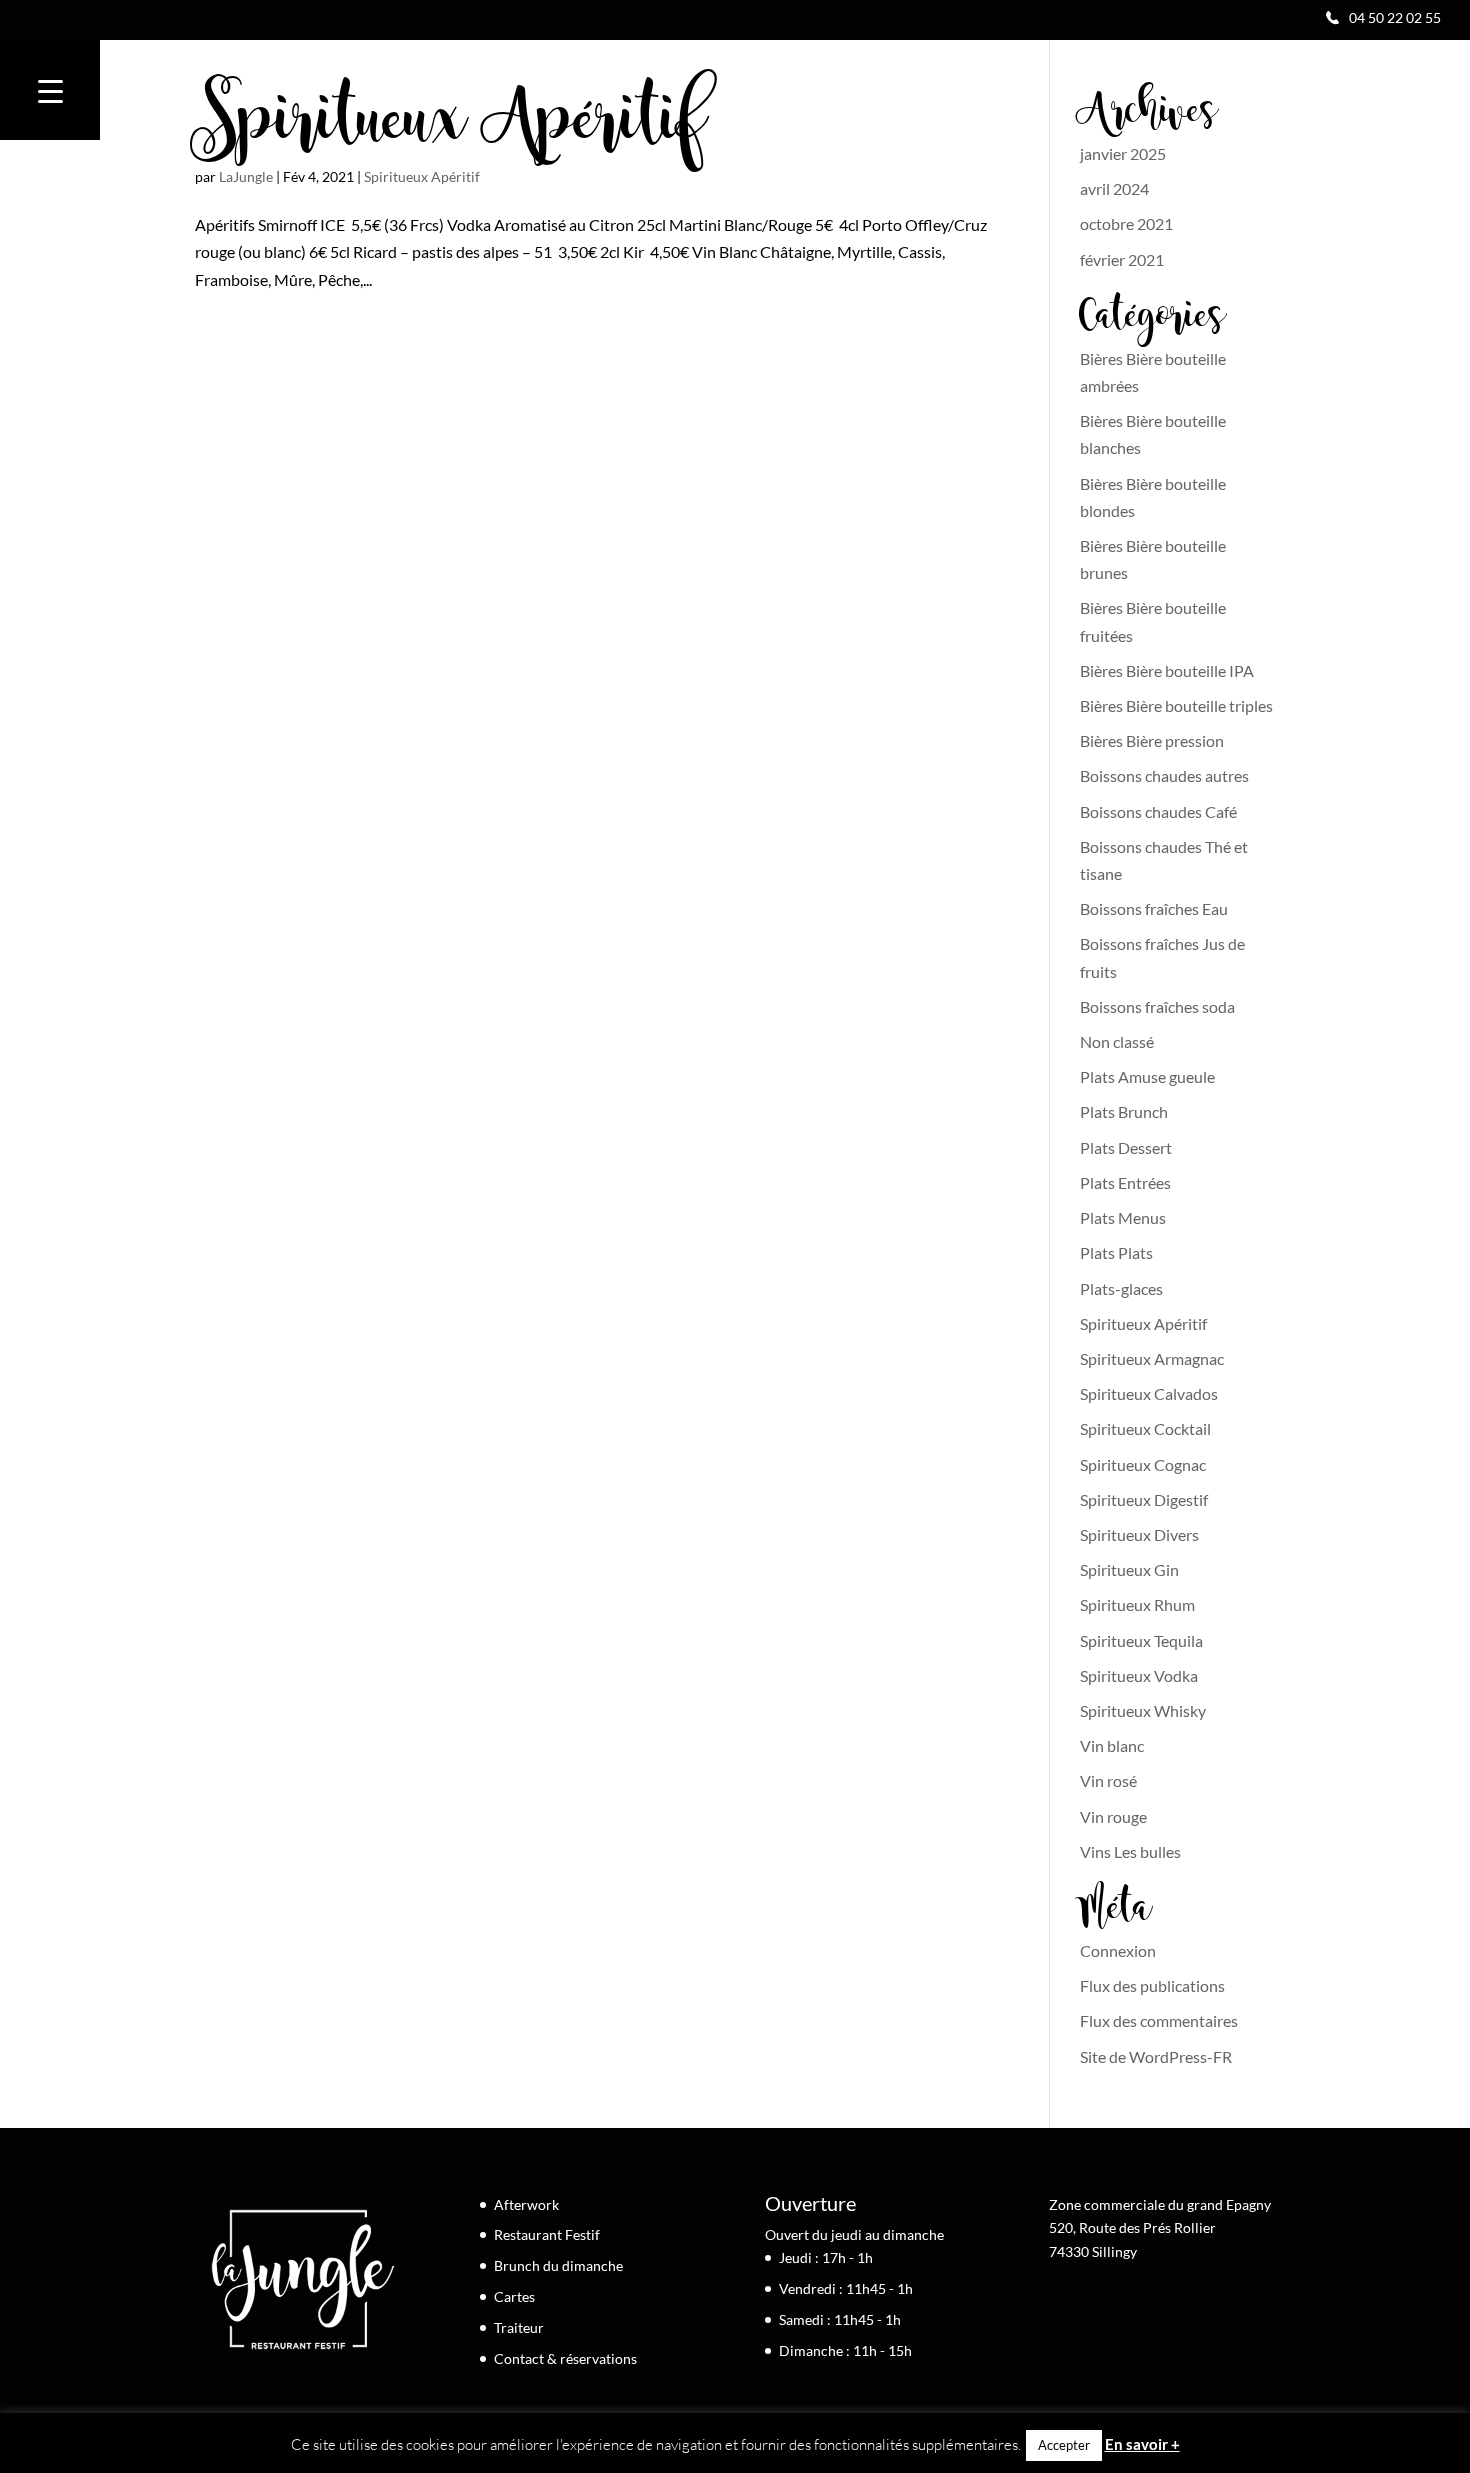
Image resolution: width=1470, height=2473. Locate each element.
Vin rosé (1108, 1780)
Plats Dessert (1126, 1147)
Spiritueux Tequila (1141, 1640)
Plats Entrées (1125, 1182)
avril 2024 (1114, 188)
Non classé (1117, 1041)
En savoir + (1142, 2444)
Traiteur (519, 2327)
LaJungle (246, 176)
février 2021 (1122, 259)
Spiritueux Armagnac (1152, 1358)
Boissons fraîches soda (1157, 1006)
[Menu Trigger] (50, 90)
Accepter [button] (1064, 2445)
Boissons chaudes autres (1164, 775)
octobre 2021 (1126, 223)
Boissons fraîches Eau (1154, 908)
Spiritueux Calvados (1149, 1393)
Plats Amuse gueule (1147, 1076)
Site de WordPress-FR (1156, 2056)
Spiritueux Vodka (1139, 1675)
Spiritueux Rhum (1137, 1604)
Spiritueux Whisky (1143, 1710)
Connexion (1118, 1950)
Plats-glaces (1121, 1288)
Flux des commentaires (1159, 2020)
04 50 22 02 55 (1395, 17)
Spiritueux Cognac (1143, 1464)
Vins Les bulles (1130, 1851)
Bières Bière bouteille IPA (1167, 670)
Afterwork (526, 2204)
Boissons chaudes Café (1158, 811)
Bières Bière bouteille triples (1176, 705)
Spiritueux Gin (1129, 1569)
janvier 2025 (1123, 153)
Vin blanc (1112, 1745)
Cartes (514, 2296)
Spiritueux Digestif (1144, 1499)
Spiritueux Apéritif (450, 125)
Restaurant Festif (547, 2234)
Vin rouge (1113, 1816)
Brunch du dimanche (558, 2265)
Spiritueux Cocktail (1145, 1428)
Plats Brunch (1124, 1111)
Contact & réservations (565, 2358)
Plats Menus (1123, 1217)
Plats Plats (1116, 1252)
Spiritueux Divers (1139, 1534)
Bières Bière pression (1152, 740)
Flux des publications (1152, 1985)
